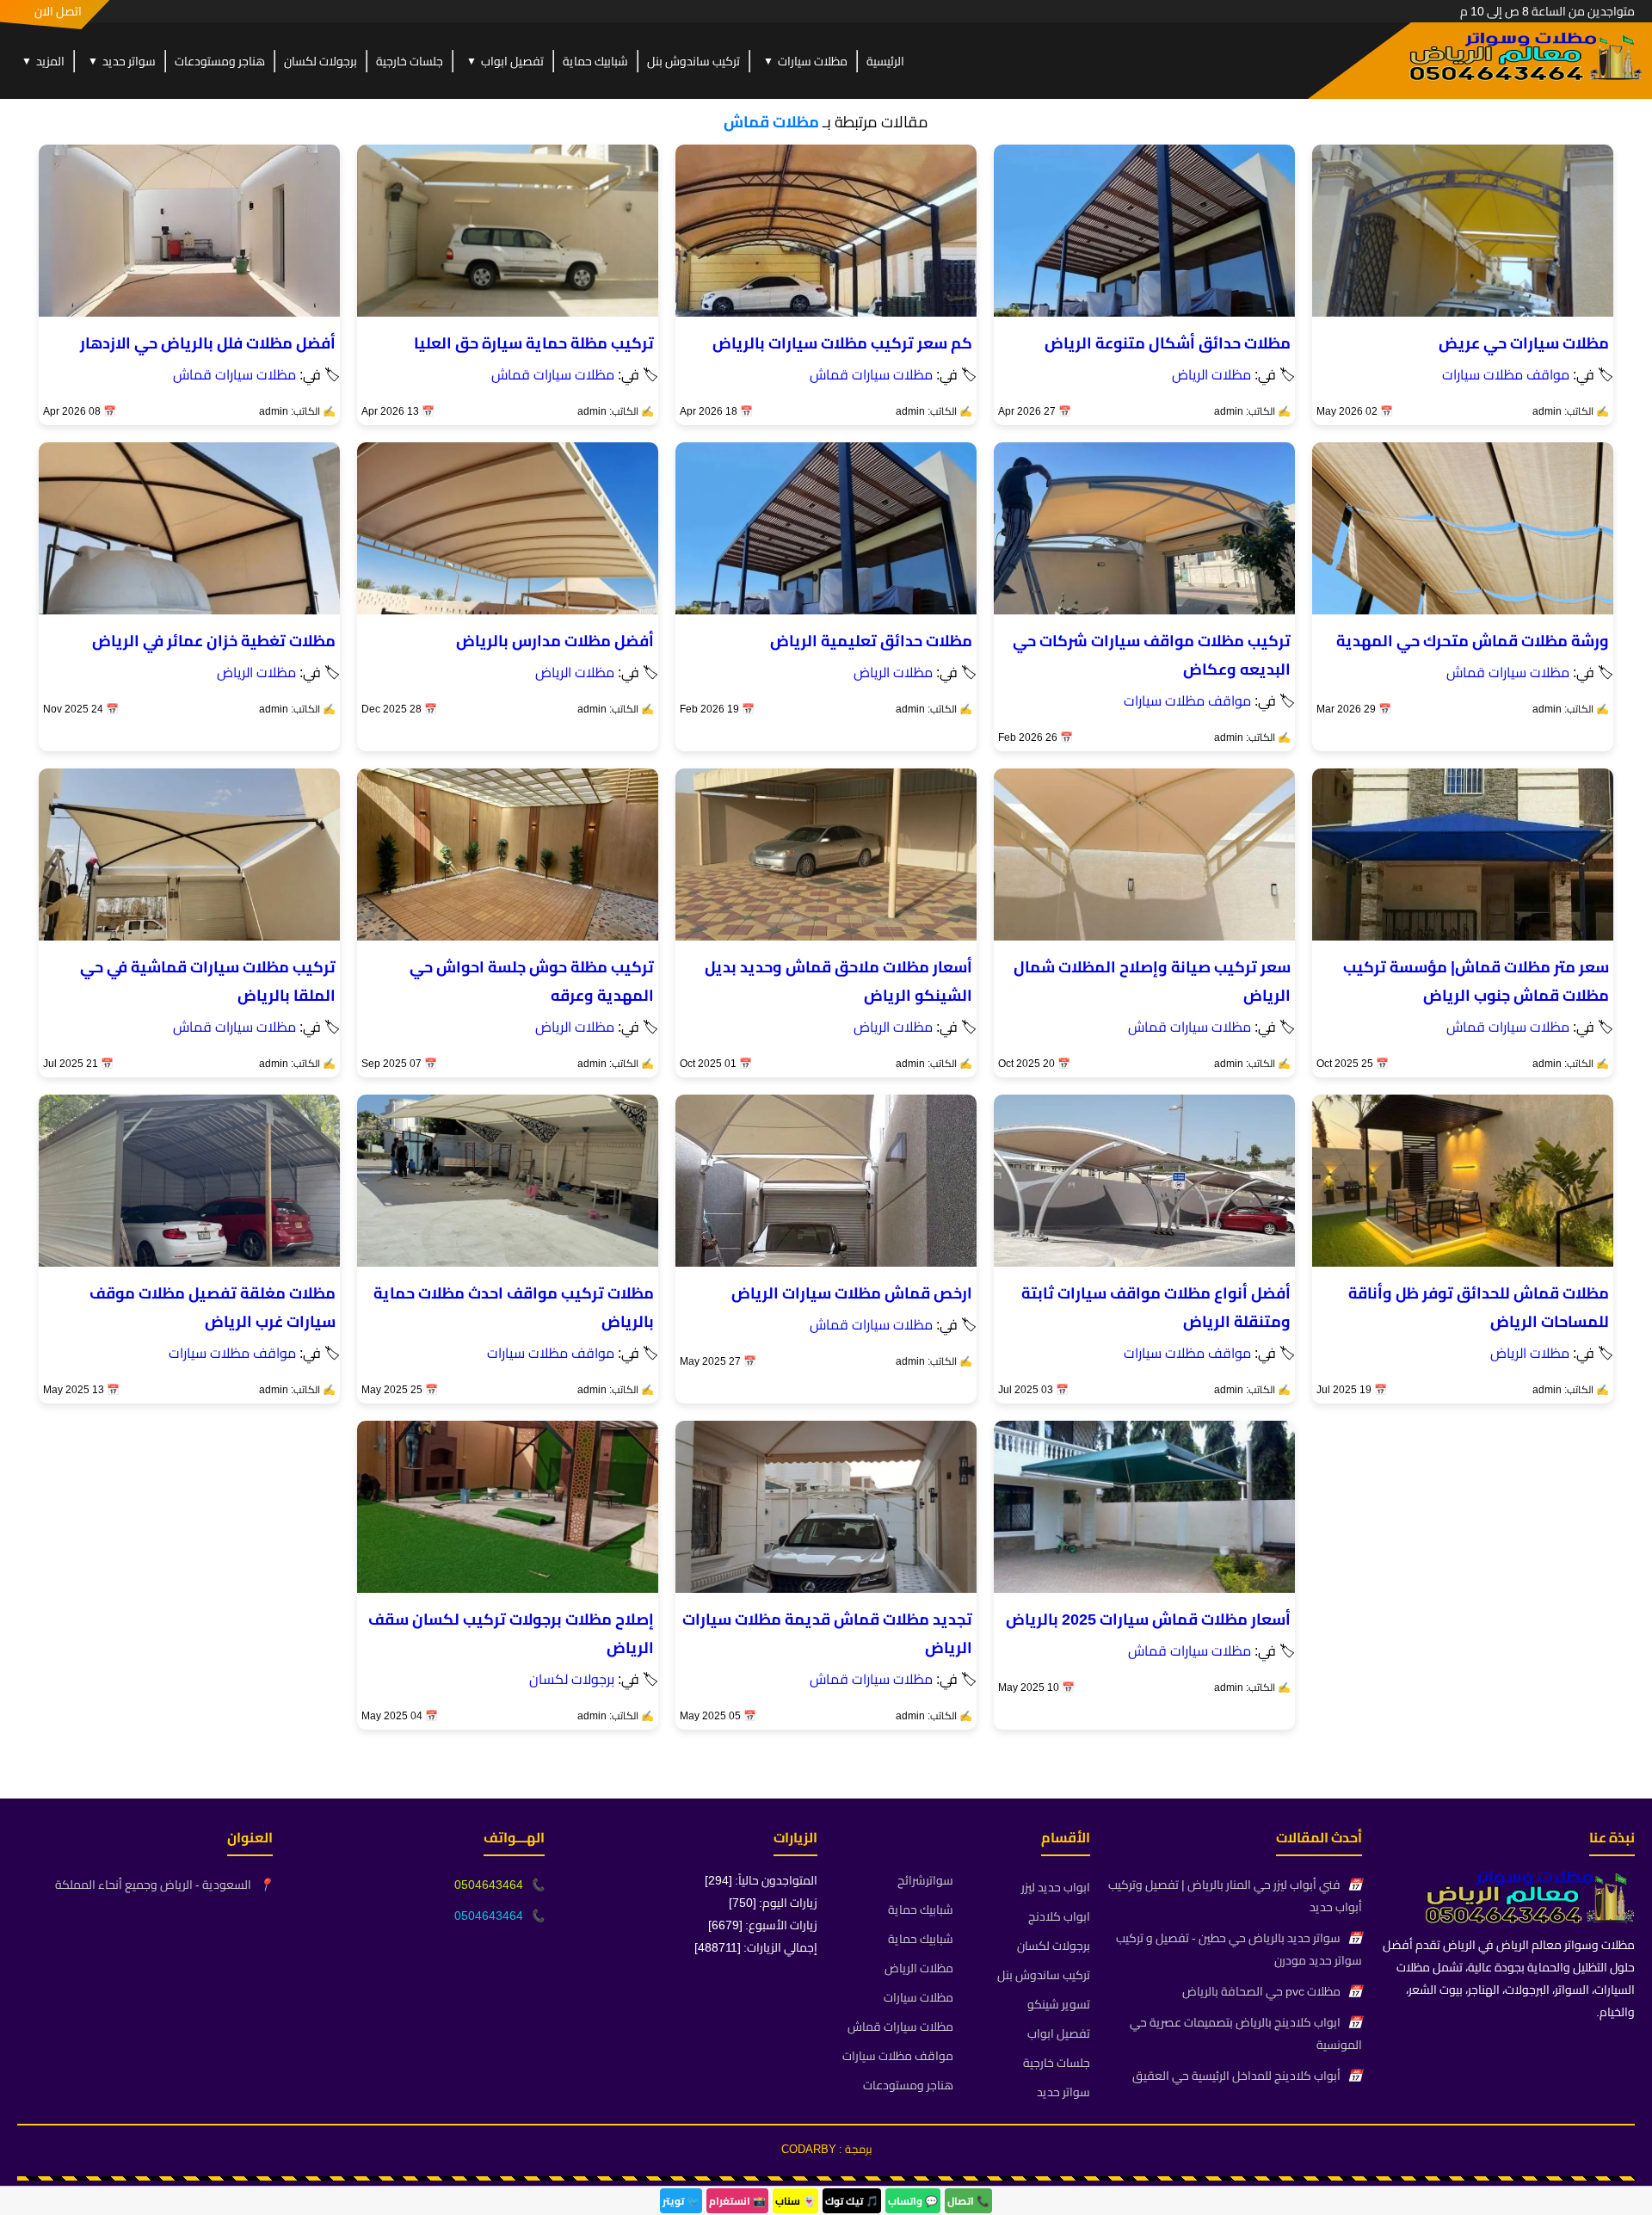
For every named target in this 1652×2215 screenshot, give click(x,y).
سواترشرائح (925, 1880)
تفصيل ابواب (505, 61)
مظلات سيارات (805, 61)
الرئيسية (885, 61)
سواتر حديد (122, 61)
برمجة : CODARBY (826, 2149)
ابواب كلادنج (1059, 1916)
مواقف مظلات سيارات (1506, 374)
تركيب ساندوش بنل (693, 61)
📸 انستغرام (737, 2201)
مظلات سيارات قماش (871, 374)
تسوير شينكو (1059, 2004)
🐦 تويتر (681, 2201)
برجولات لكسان (321, 61)
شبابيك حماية (595, 61)
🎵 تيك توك (852, 2201)
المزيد (43, 61)
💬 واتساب (913, 2201)
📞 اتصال (968, 2201)
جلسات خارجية (410, 61)
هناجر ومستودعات (220, 61)
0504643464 (489, 1885)
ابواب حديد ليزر (1056, 1887)
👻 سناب (795, 2201)
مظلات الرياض (1211, 374)
